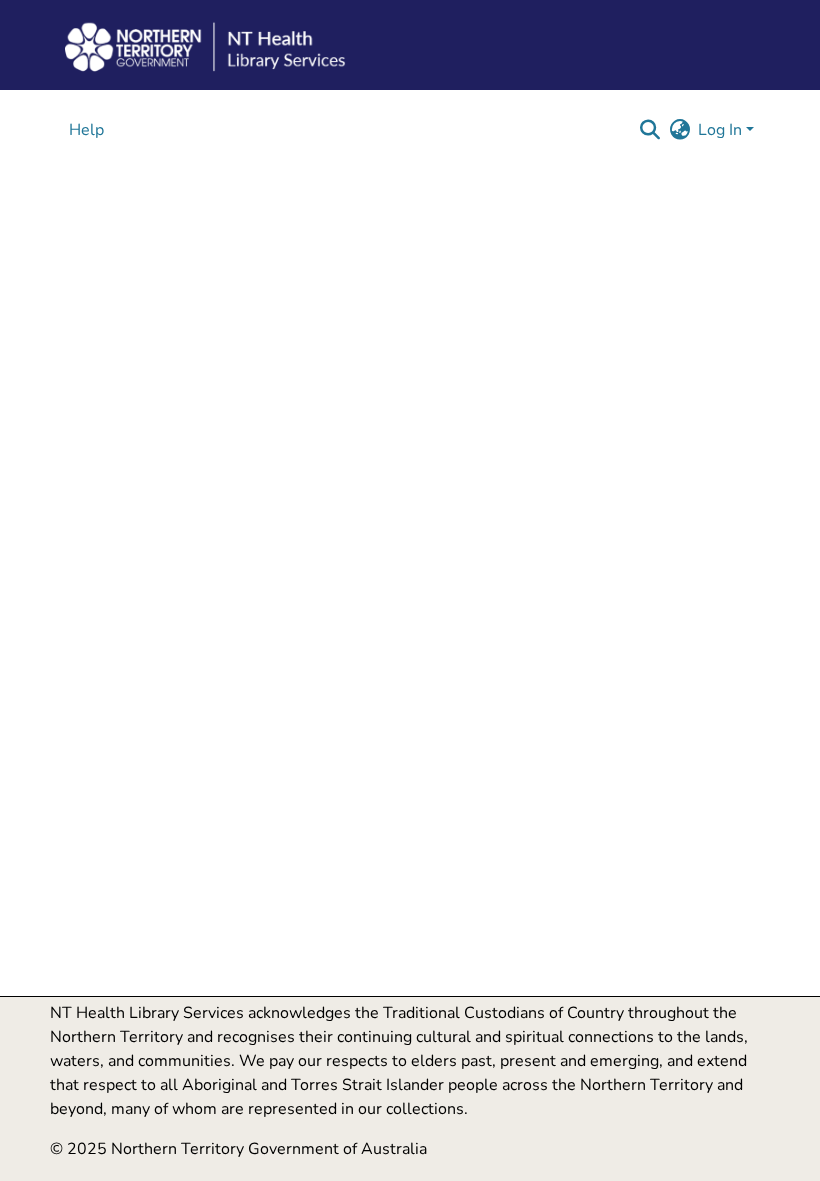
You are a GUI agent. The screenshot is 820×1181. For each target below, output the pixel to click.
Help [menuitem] (86, 130)
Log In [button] (722, 130)
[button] (649, 130)
